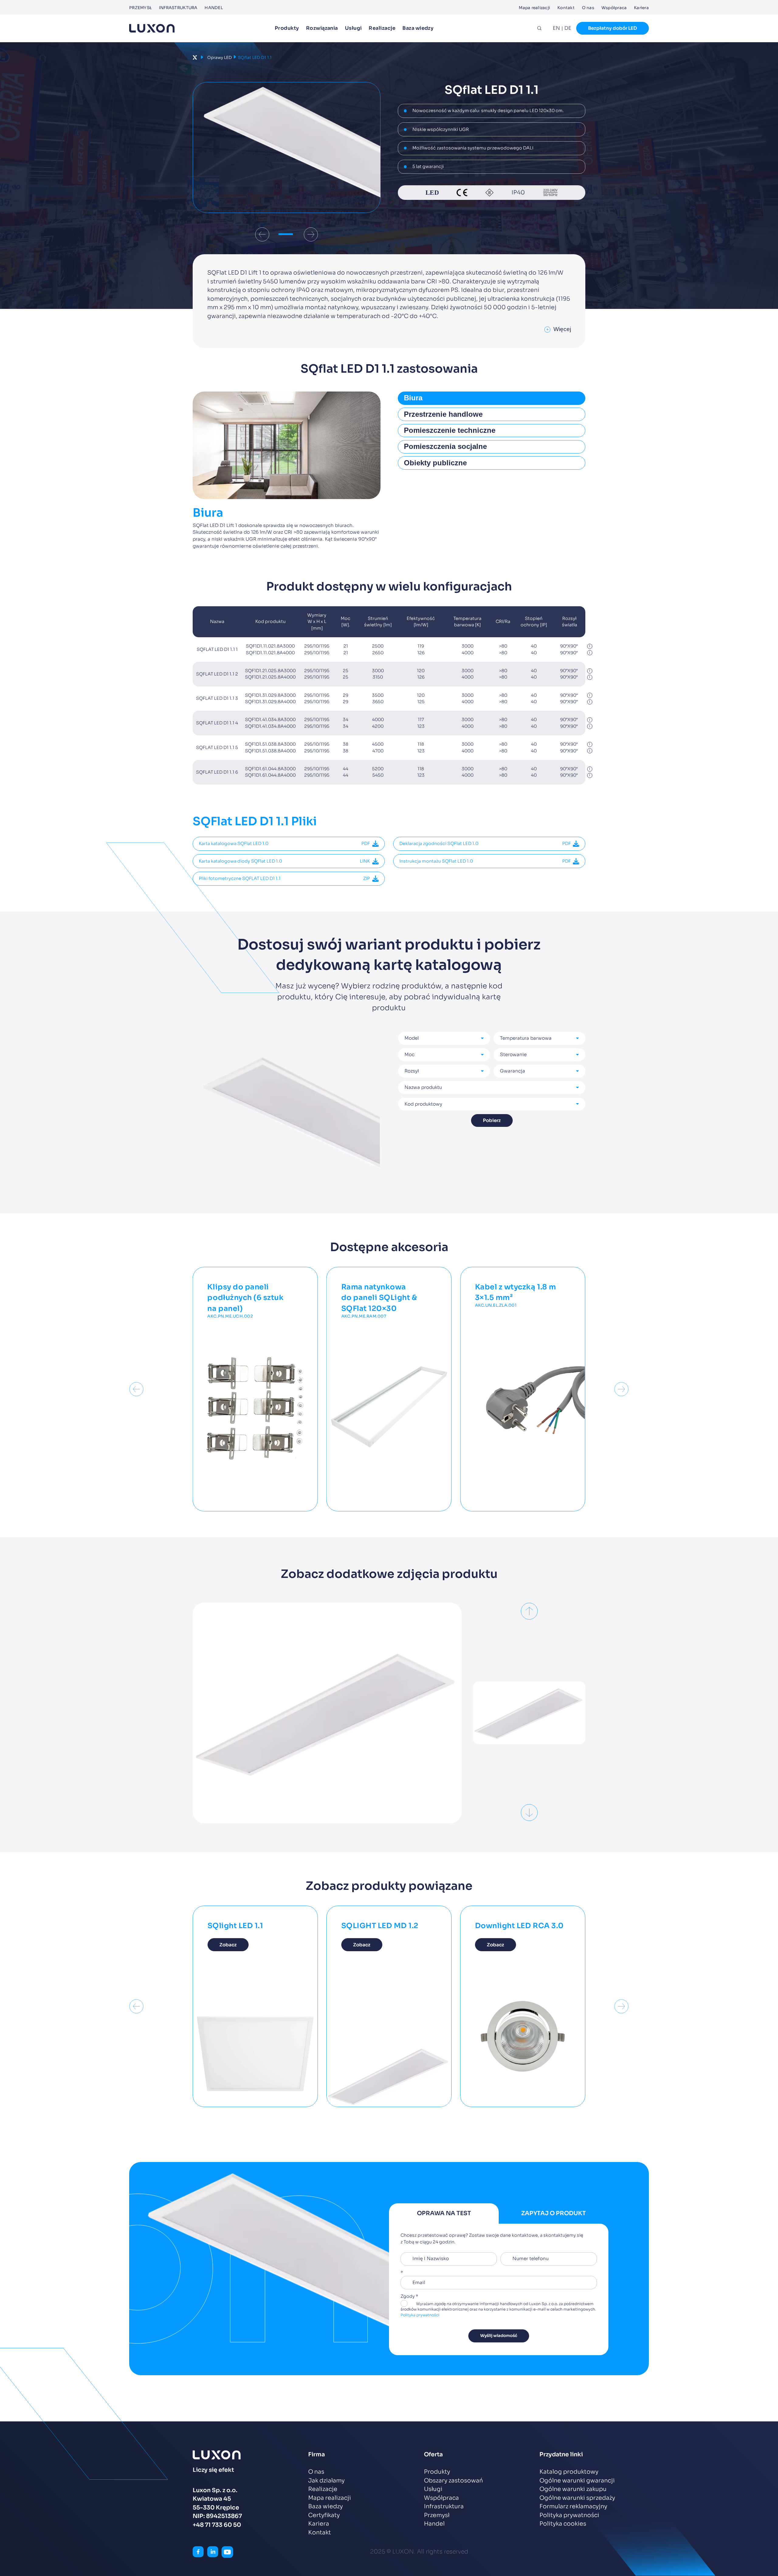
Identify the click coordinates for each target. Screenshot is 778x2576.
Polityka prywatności (420, 2315)
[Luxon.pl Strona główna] (152, 28)
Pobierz (492, 1120)
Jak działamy (326, 2481)
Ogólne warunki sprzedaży (577, 2498)
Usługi (353, 28)
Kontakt (566, 8)
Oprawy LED (220, 58)
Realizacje (382, 28)
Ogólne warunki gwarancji (577, 2481)
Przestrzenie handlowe (443, 414)
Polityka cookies (563, 2524)
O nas (588, 8)
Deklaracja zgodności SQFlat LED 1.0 (485, 843)
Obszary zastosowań (453, 2481)
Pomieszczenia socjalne (445, 446)
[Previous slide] (262, 234)
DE (568, 28)
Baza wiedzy (418, 28)
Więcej (558, 329)
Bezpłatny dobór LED (613, 28)
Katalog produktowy (569, 2472)
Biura (413, 398)
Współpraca (614, 8)
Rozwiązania (322, 28)
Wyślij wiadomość (499, 2336)
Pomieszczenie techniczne (450, 430)
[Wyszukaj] (539, 28)
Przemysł (140, 8)
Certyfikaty (324, 2515)
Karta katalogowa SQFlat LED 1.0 (284, 843)
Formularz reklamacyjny (573, 2506)
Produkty (287, 28)
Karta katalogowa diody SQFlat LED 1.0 (284, 861)
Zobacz (228, 1945)
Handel (214, 8)
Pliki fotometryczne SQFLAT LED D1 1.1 (284, 878)
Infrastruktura (178, 8)
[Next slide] (311, 234)
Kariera (641, 8)
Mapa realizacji (534, 8)
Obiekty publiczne (435, 463)
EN (557, 28)
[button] (287, 234)
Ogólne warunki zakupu (573, 2489)
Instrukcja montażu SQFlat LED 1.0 (485, 861)
